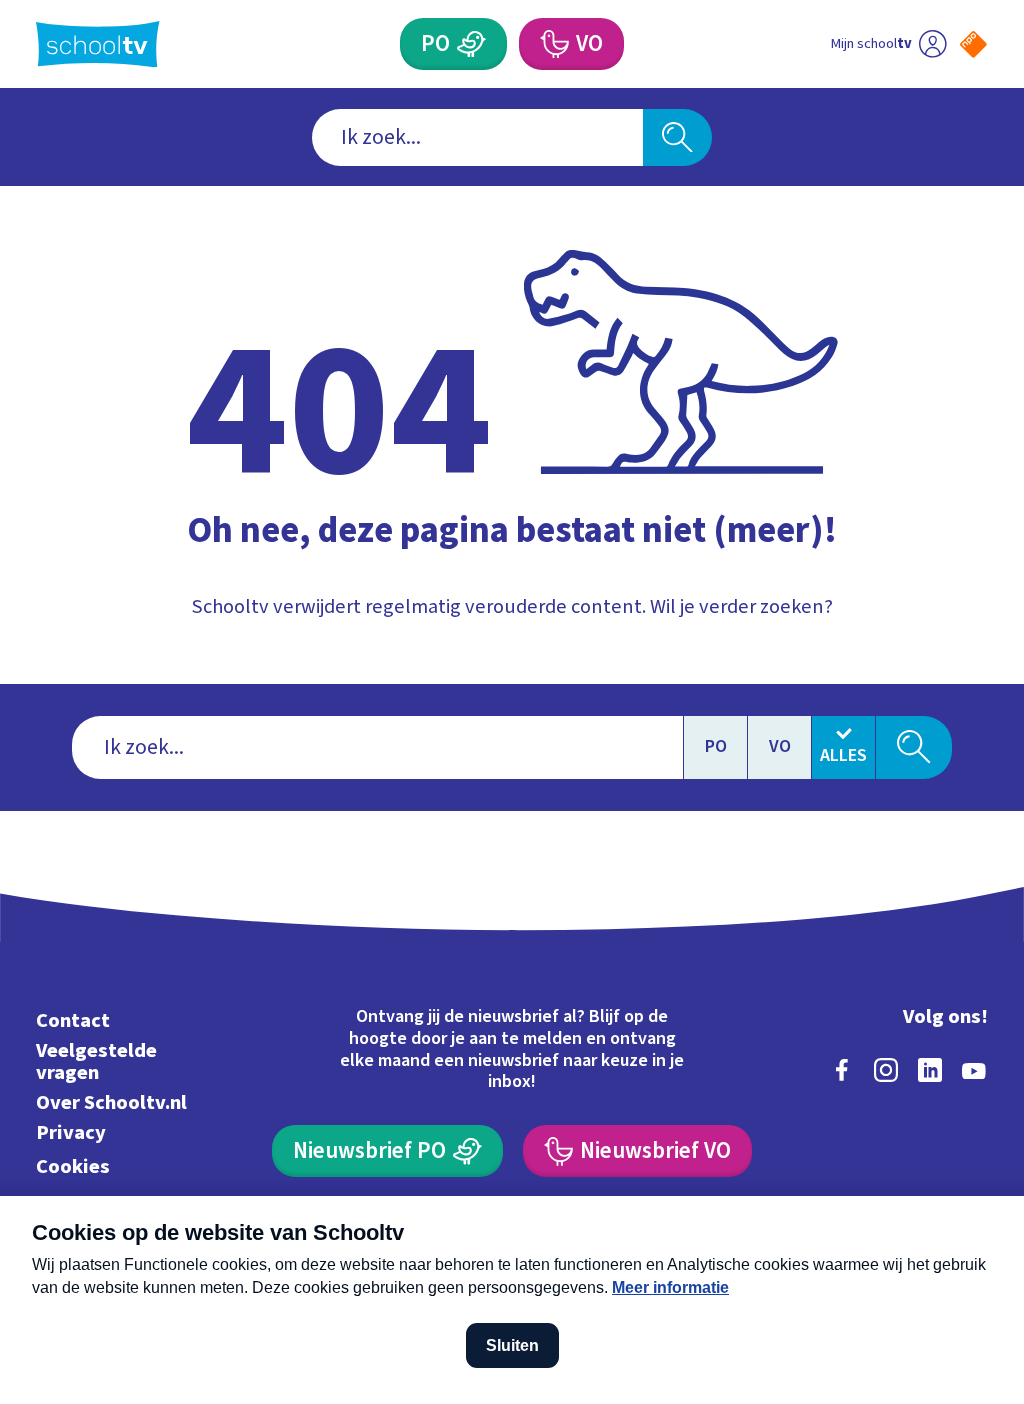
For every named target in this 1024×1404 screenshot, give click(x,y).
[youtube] (974, 1070)
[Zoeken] (677, 137)
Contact (73, 1020)
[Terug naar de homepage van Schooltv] (98, 44)
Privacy (71, 1132)
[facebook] (842, 1070)
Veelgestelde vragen (96, 1061)
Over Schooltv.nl (111, 1102)
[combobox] (477, 137)
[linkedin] (930, 1070)
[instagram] (886, 1070)
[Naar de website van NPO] (973, 44)
